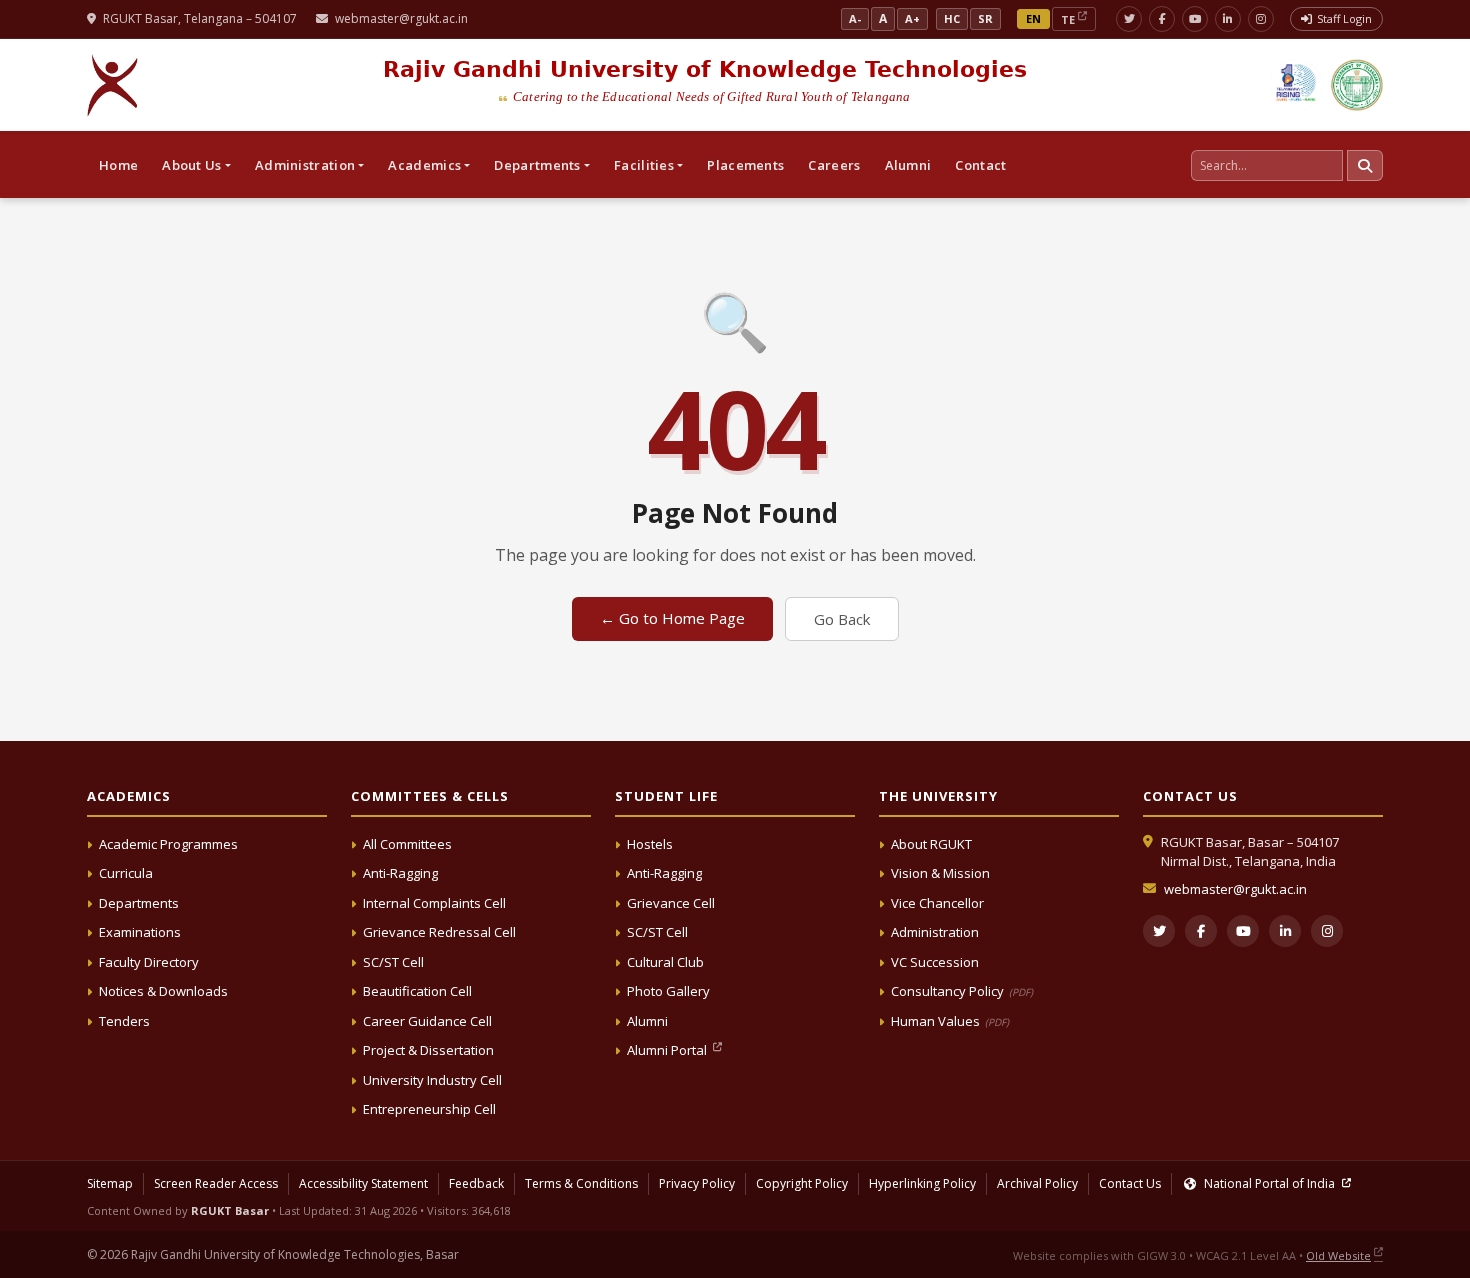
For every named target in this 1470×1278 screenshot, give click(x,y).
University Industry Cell (432, 1080)
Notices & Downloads (163, 991)
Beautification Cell (417, 991)
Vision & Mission (940, 873)
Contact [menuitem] (980, 165)
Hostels (650, 844)
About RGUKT (931, 844)
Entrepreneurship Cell (429, 1109)
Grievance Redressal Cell (439, 932)
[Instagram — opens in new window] (1261, 19)
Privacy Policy (697, 1183)
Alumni (647, 1021)
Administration (935, 932)
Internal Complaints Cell (434, 903)
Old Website (1338, 1255)
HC (952, 18)
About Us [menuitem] (191, 165)
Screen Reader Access (216, 1183)
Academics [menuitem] (424, 165)
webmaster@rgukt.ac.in (401, 18)
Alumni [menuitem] (908, 165)
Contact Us (1130, 1183)
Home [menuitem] (118, 165)
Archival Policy (1037, 1183)
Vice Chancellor (937, 903)
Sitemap (110, 1183)
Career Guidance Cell (427, 1021)
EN (1033, 18)
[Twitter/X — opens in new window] (1129, 19)
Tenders (124, 1021)
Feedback (476, 1183)
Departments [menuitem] (537, 165)
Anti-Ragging (400, 873)
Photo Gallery (668, 991)
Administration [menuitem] (305, 165)
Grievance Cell (671, 903)
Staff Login (1344, 18)
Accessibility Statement (363, 1183)
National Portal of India (1269, 1183)
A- (855, 18)
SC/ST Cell (393, 962)
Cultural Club (665, 962)
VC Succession (935, 962)
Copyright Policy (802, 1183)
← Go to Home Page (672, 618)
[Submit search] (1365, 165)
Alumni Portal (668, 1050)
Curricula (126, 873)
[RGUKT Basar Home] (113, 85)
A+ (912, 18)
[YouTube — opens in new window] (1195, 19)
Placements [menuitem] (745, 165)
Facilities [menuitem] (644, 165)
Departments (139, 903)
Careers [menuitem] (834, 165)
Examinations (140, 932)
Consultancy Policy (962, 991)
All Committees (407, 844)
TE (1068, 19)
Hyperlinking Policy (922, 1183)
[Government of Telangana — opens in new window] (1296, 85)
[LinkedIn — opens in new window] (1228, 19)
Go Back (842, 619)
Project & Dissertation (428, 1050)
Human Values (950, 1021)
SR (985, 18)
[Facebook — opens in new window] (1162, 19)
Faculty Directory (149, 962)
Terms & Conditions (581, 1183)
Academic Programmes (168, 844)
